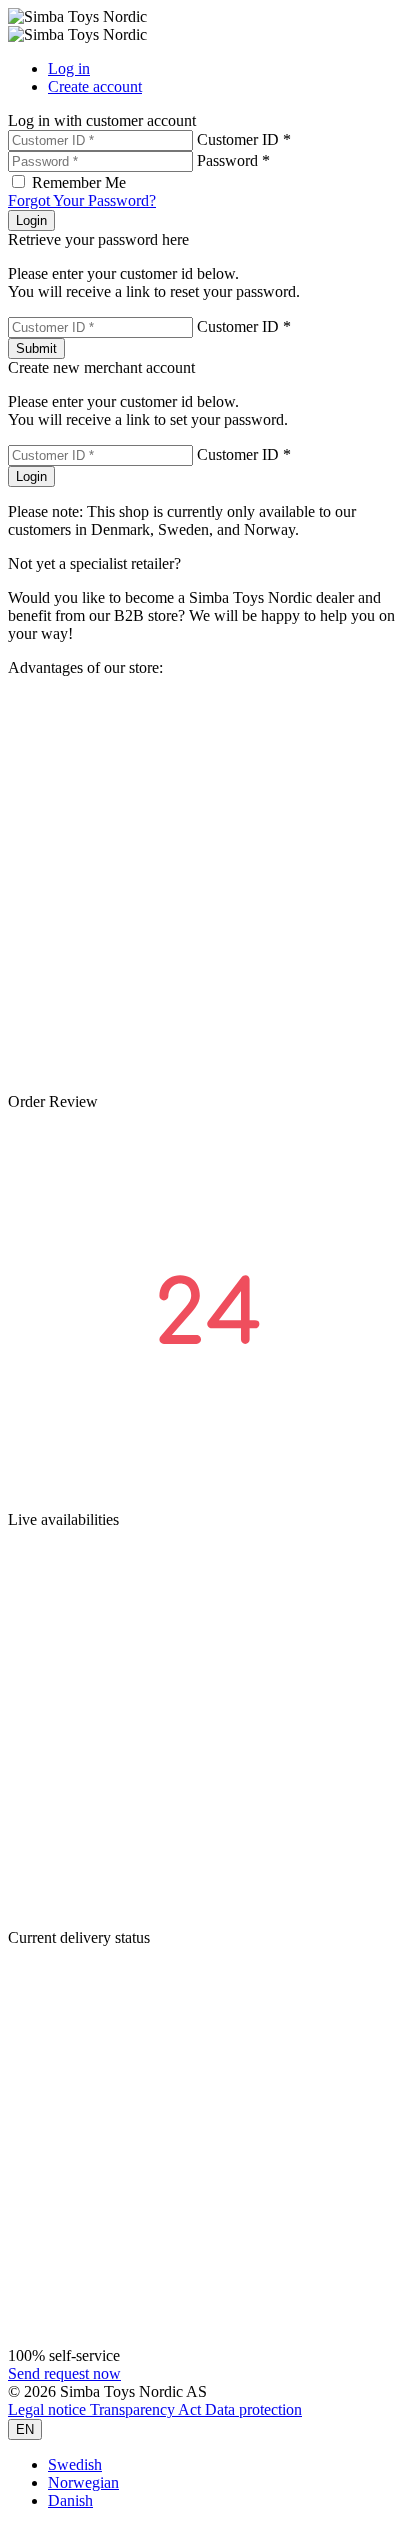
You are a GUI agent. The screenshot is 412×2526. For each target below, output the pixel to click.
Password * (233, 160)
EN (25, 2429)
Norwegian (83, 2482)
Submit (36, 348)
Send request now (64, 2373)
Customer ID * (244, 139)
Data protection (253, 2409)
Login (31, 220)
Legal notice (49, 2409)
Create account (95, 86)
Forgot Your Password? (82, 200)
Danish (70, 2500)
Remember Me (79, 182)
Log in (69, 68)
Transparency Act (147, 2409)
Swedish (75, 2464)
